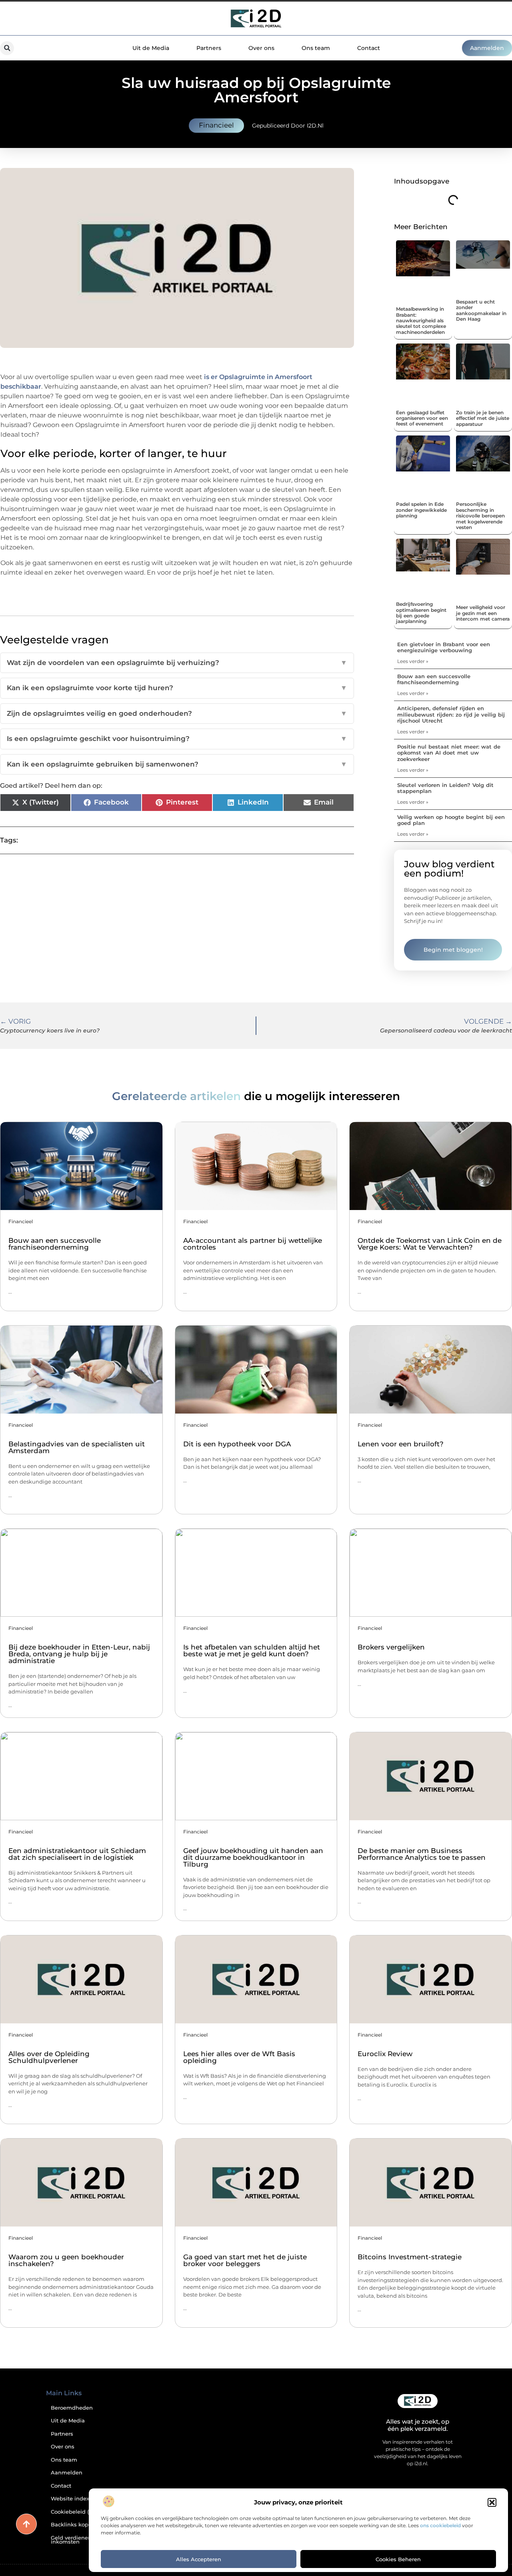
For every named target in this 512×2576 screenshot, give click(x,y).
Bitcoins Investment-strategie (410, 2257)
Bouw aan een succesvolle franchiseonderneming (434, 679)
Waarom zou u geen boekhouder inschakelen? (66, 2260)
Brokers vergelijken (391, 1647)
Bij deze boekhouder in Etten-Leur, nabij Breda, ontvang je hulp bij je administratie (79, 1654)
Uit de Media (151, 48)
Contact (369, 48)
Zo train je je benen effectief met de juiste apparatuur (483, 418)
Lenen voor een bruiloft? (401, 1444)
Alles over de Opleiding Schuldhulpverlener (49, 2057)
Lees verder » (413, 661)
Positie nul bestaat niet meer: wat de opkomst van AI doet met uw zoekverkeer (449, 753)
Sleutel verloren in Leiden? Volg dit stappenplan (445, 788)
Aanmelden (67, 2473)
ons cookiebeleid (440, 2525)
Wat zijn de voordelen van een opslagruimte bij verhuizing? (177, 663)
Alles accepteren (199, 2559)
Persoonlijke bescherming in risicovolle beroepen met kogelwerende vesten (480, 516)
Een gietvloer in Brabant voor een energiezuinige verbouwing (444, 647)
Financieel (216, 125)
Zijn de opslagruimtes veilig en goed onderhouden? (177, 713)
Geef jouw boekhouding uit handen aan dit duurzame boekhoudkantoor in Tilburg (253, 1857)
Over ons (261, 48)
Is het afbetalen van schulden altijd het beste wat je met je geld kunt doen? (252, 1650)
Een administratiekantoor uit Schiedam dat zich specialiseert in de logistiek (77, 1854)
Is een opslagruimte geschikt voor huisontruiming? (177, 739)
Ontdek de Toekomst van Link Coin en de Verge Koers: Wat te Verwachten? (430, 1244)
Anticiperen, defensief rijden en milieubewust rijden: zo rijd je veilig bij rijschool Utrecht (451, 714)
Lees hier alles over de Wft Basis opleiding (239, 2057)
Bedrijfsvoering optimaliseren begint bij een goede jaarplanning (421, 613)
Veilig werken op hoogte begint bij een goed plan (451, 820)
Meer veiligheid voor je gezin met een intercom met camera (483, 613)
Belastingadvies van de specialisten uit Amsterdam (77, 1447)
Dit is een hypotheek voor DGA (237, 1444)
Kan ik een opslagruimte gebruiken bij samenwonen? (177, 764)
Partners (209, 48)
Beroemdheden (72, 2408)
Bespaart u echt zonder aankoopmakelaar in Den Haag (481, 310)
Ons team (316, 48)
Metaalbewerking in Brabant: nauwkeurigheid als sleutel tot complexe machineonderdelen (421, 321)
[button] (492, 2502)
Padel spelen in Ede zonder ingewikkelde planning (421, 510)
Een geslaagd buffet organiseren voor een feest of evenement (422, 418)
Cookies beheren (398, 2559)
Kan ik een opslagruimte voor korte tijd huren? (177, 688)
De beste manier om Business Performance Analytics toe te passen (422, 1854)
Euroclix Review (385, 2054)
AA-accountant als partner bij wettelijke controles (253, 1244)
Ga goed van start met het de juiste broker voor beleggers (245, 2260)
